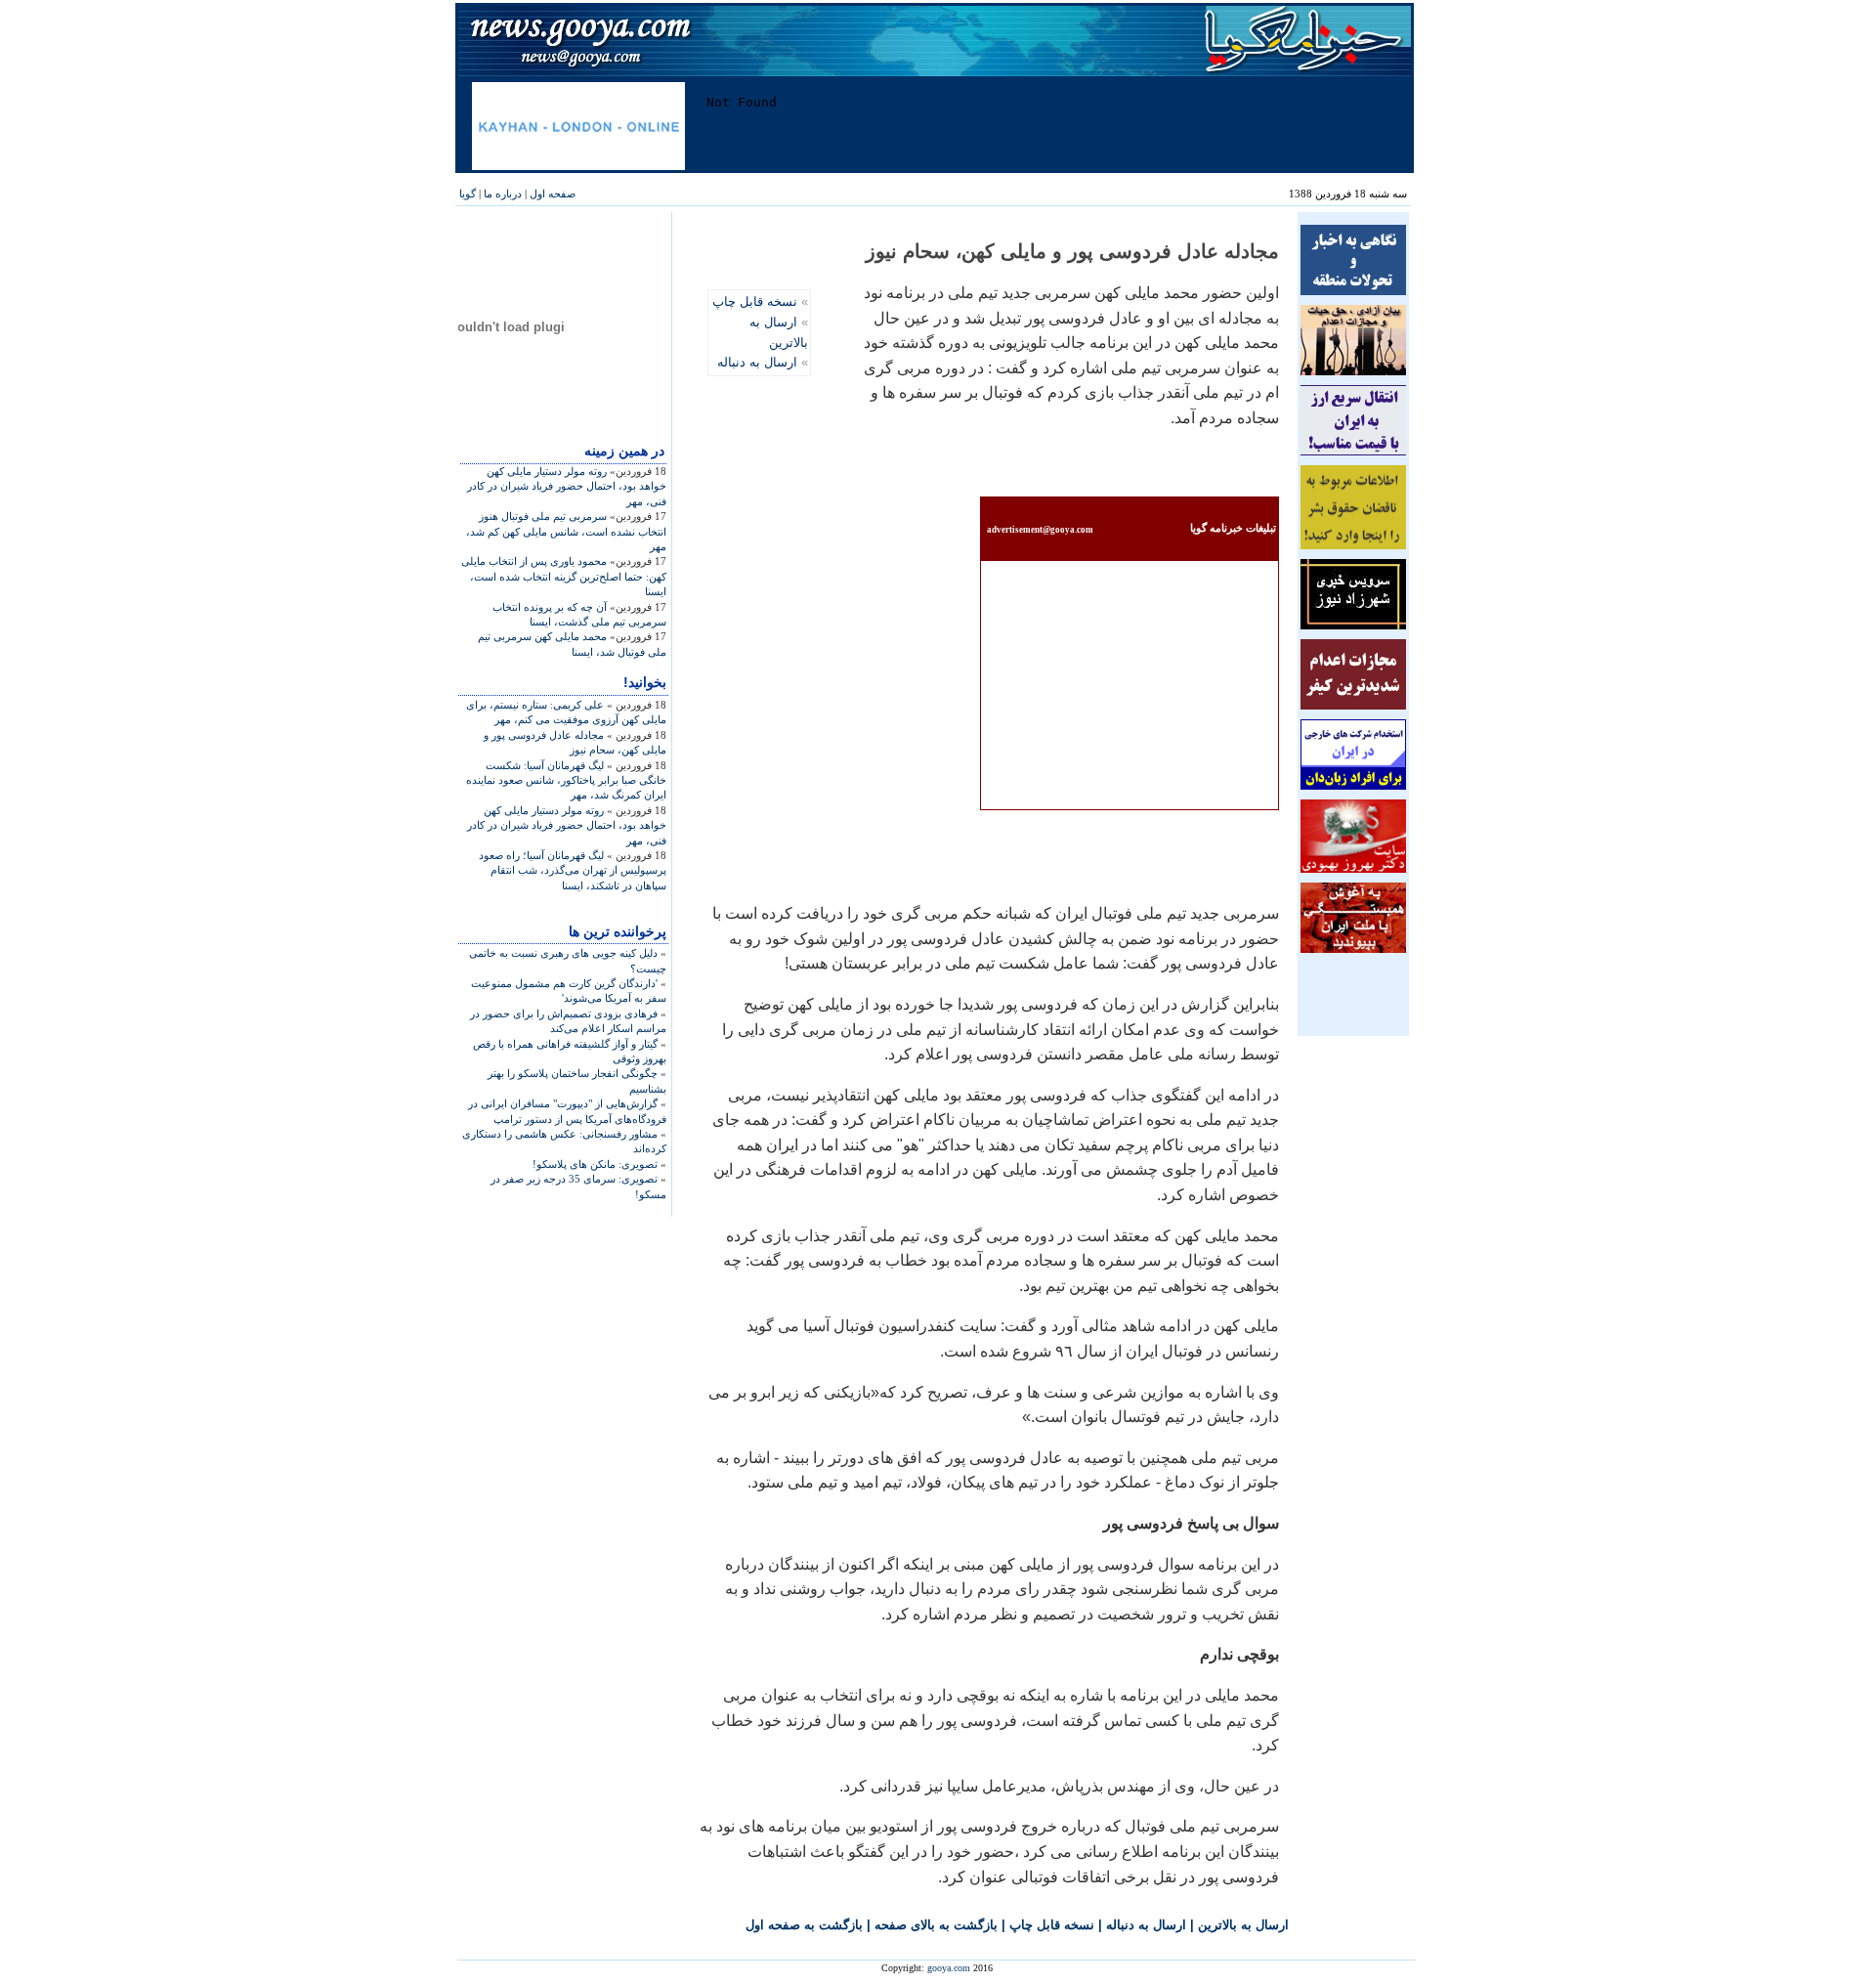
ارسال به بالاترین (1243, 1925)
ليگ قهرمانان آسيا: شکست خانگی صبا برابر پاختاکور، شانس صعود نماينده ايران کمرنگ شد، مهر (566, 780)
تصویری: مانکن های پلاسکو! (595, 1164)
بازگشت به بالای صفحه (936, 1925)
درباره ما (503, 194)
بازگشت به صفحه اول (804, 1925)
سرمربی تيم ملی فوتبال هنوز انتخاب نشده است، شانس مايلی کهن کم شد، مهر (566, 531)
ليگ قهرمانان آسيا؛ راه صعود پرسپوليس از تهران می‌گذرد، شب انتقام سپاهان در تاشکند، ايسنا (573, 870)
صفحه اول (553, 194)
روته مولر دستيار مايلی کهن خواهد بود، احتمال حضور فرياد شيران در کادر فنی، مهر (567, 486)
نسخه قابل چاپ (755, 302)
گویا (468, 194)
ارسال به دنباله (757, 362)
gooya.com (949, 1968)
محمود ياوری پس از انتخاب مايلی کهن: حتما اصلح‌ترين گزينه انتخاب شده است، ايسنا (564, 576)
